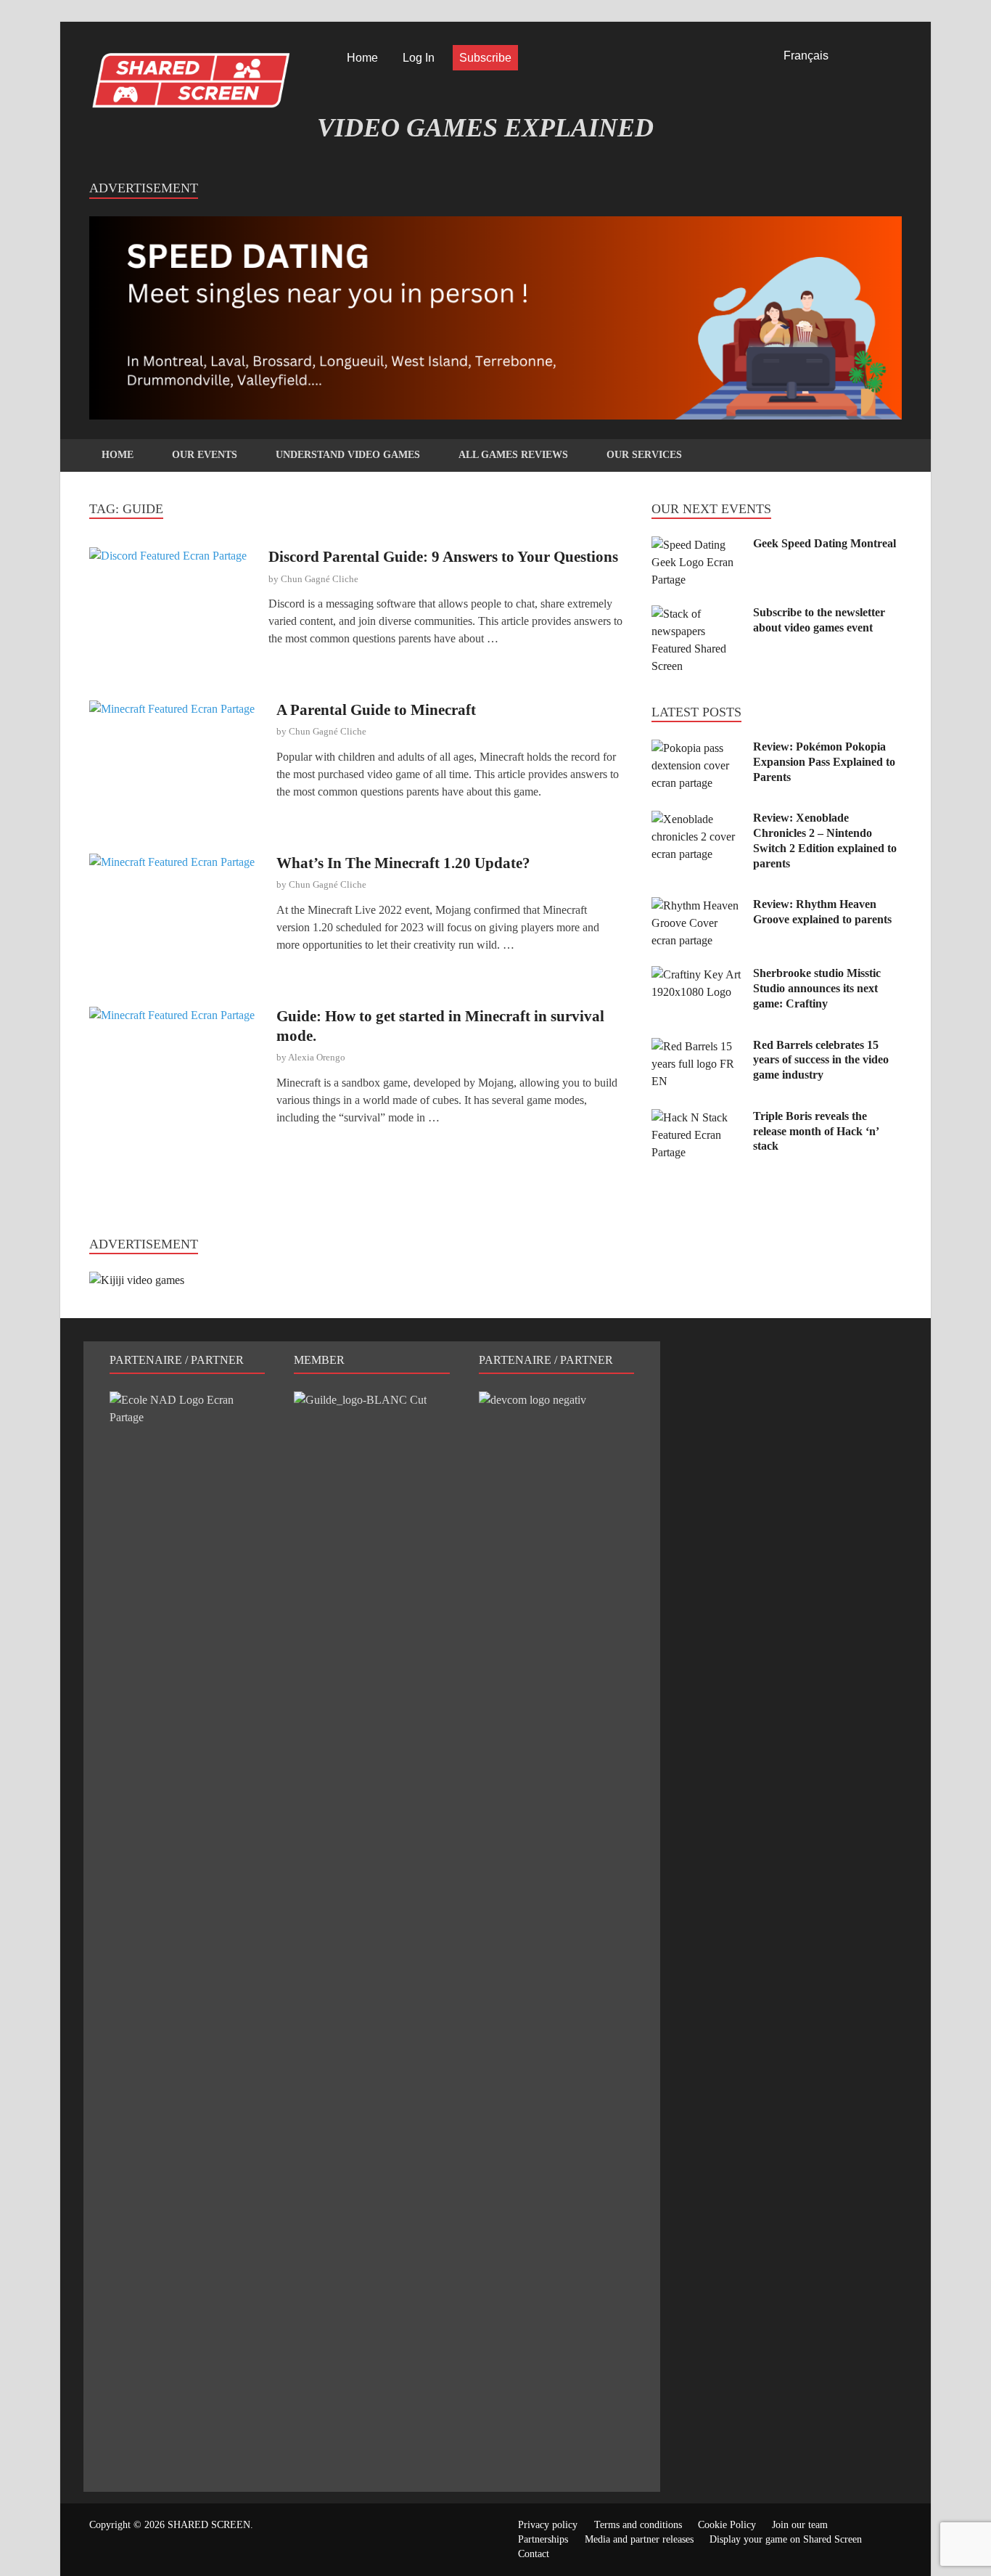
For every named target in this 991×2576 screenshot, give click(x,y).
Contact (534, 2554)
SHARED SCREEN (209, 2525)
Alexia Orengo (317, 1057)
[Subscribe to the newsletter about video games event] (697, 614)
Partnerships (543, 2539)
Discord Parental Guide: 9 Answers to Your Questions (443, 557)
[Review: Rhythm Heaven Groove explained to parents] (697, 905)
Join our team (800, 2525)
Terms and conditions (638, 2525)
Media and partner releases (639, 2539)
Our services (644, 455)
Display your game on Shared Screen (786, 2539)
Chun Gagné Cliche (320, 579)
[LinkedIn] (876, 58)
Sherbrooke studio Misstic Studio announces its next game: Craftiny (817, 988)
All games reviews (513, 455)
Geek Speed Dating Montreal (825, 543)
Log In (419, 58)
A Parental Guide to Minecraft (376, 710)
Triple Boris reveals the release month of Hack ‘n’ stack (816, 1131)
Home (362, 58)
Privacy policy (548, 2525)
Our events (205, 455)
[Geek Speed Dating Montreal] (697, 545)
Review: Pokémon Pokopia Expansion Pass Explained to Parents (824, 762)
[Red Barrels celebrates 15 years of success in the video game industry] (697, 1046)
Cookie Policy (727, 2525)
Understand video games (348, 455)
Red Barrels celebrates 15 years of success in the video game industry (821, 1060)
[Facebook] (856, 58)
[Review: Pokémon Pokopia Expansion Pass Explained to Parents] (697, 748)
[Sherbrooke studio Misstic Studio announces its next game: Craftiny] (697, 974)
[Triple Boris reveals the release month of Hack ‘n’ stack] (697, 1117)
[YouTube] (897, 58)
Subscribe (485, 58)
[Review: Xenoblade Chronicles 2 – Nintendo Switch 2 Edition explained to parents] (697, 819)
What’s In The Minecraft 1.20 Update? (403, 863)
